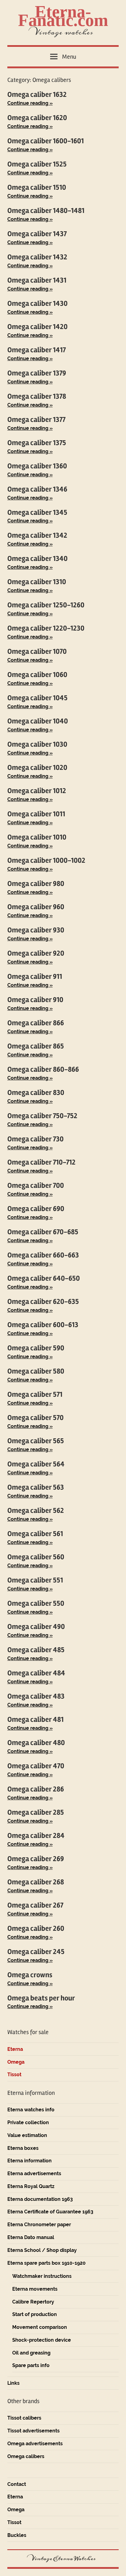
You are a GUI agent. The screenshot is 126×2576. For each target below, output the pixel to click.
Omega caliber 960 (36, 907)
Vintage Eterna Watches (63, 2559)
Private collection (28, 2122)
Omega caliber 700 (36, 1186)
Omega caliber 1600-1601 (46, 141)
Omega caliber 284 (36, 1836)
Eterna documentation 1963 (40, 2199)
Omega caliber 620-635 (43, 1302)
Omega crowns (30, 1975)
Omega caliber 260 (36, 1928)
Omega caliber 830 (36, 1093)
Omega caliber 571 (35, 1394)
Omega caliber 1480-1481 (46, 211)
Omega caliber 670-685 (43, 1232)
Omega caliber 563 (36, 1487)
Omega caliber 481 (35, 1720)
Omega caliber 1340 (37, 559)
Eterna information (30, 2161)
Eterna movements (35, 2289)
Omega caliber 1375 (37, 443)
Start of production (35, 2314)
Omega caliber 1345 (37, 512)
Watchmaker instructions (42, 2276)
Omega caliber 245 (36, 1952)
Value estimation (27, 2135)
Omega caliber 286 (36, 1789)
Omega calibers (26, 2456)
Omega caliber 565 (36, 1441)
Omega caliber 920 (36, 953)
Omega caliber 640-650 (44, 1278)
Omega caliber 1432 (37, 257)
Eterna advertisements (34, 2173)
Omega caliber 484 (36, 1673)
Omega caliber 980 (36, 884)
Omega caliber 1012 (37, 791)
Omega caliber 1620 (37, 118)
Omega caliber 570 (35, 1418)
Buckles (17, 2535)
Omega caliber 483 (36, 1696)
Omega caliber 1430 (37, 304)
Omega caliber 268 (36, 1882)
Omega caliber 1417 (37, 350)
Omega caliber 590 (36, 1348)
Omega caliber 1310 (37, 582)
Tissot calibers (24, 2418)
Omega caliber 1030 (37, 744)
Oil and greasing (31, 2353)
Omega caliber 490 (36, 1627)
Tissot (14, 2075)
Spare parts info (31, 2365)
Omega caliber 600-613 (43, 1325)
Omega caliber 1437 (37, 234)
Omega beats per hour (41, 1998)
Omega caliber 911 (35, 977)
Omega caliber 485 (36, 1650)
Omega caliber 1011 (36, 814)
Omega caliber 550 (36, 1603)
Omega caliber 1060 (37, 675)
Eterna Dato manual (31, 2237)
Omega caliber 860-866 (43, 1069)
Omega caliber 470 (36, 1766)
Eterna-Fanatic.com (63, 16)
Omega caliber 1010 (37, 837)
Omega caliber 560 (36, 1557)
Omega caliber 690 (36, 1209)
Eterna (15, 2049)
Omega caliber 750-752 (42, 1116)
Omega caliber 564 (36, 1464)
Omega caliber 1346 (37, 489)
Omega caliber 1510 (37, 187)
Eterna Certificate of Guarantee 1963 (50, 2212)
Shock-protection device (42, 2340)
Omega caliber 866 (36, 1023)
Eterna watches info (31, 2110)
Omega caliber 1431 (37, 280)
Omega (16, 2062)
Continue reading (28, 103)
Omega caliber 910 (35, 1000)
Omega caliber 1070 (37, 651)
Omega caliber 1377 (36, 420)
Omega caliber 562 (36, 1511)
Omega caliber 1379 (37, 373)
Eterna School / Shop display (42, 2250)
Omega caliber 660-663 (43, 1255)
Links (13, 2383)
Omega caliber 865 (36, 1046)
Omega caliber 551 (35, 1580)
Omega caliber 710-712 (41, 1162)
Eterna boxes (23, 2148)
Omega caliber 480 (36, 1743)
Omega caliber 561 (35, 1534)
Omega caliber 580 (36, 1371)
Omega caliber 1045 (37, 698)
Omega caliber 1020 (37, 768)
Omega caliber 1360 (37, 466)
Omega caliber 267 (35, 1905)
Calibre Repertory (33, 2302)
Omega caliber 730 (35, 1139)
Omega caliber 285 (36, 1812)
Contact (17, 2484)
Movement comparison (40, 2327)
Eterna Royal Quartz (31, 2186)
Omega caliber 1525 (37, 164)
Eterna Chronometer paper (39, 2225)
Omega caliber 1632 (37, 95)
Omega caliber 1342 (37, 535)
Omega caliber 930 (36, 930)
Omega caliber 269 (36, 1859)
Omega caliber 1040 (38, 721)
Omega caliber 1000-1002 (46, 860)
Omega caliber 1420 (37, 327)
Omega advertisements (35, 2444)
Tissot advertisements (33, 2431)
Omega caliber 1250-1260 (46, 605)
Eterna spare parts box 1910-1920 (46, 2263)
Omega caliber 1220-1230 (46, 628)
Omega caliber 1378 (37, 396)
